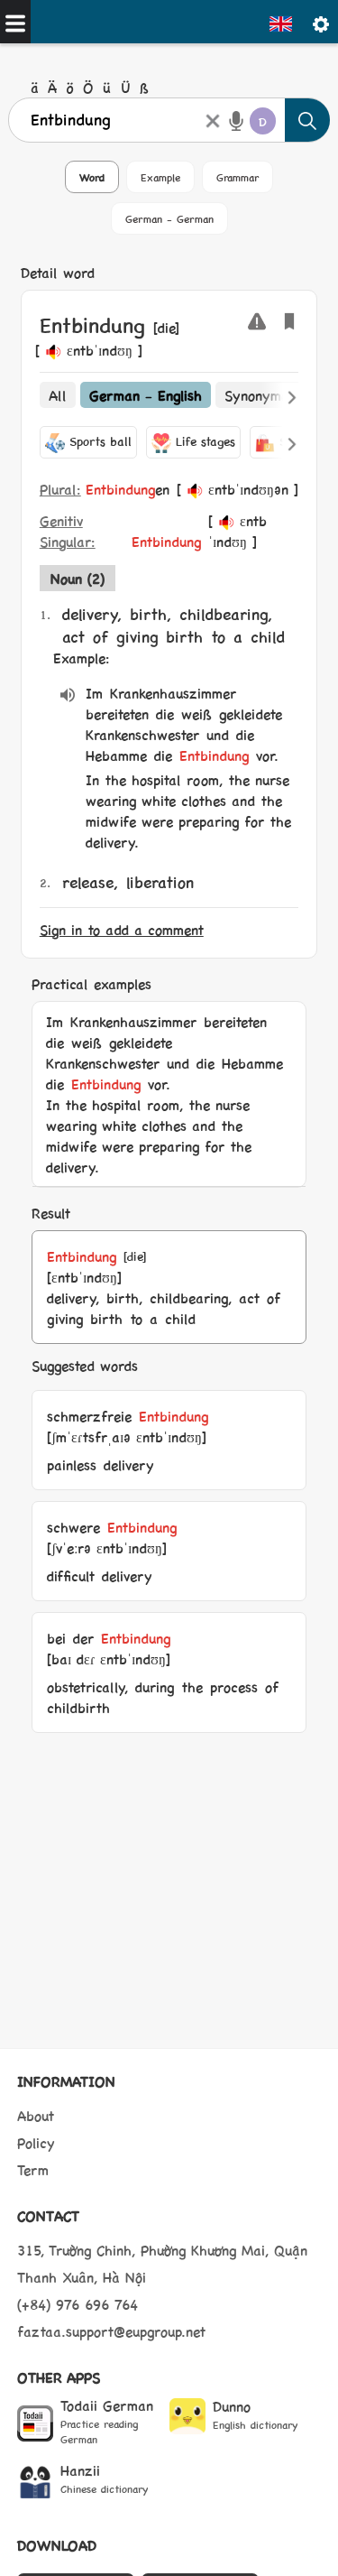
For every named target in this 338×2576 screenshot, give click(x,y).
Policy (36, 2142)
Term (33, 2169)
